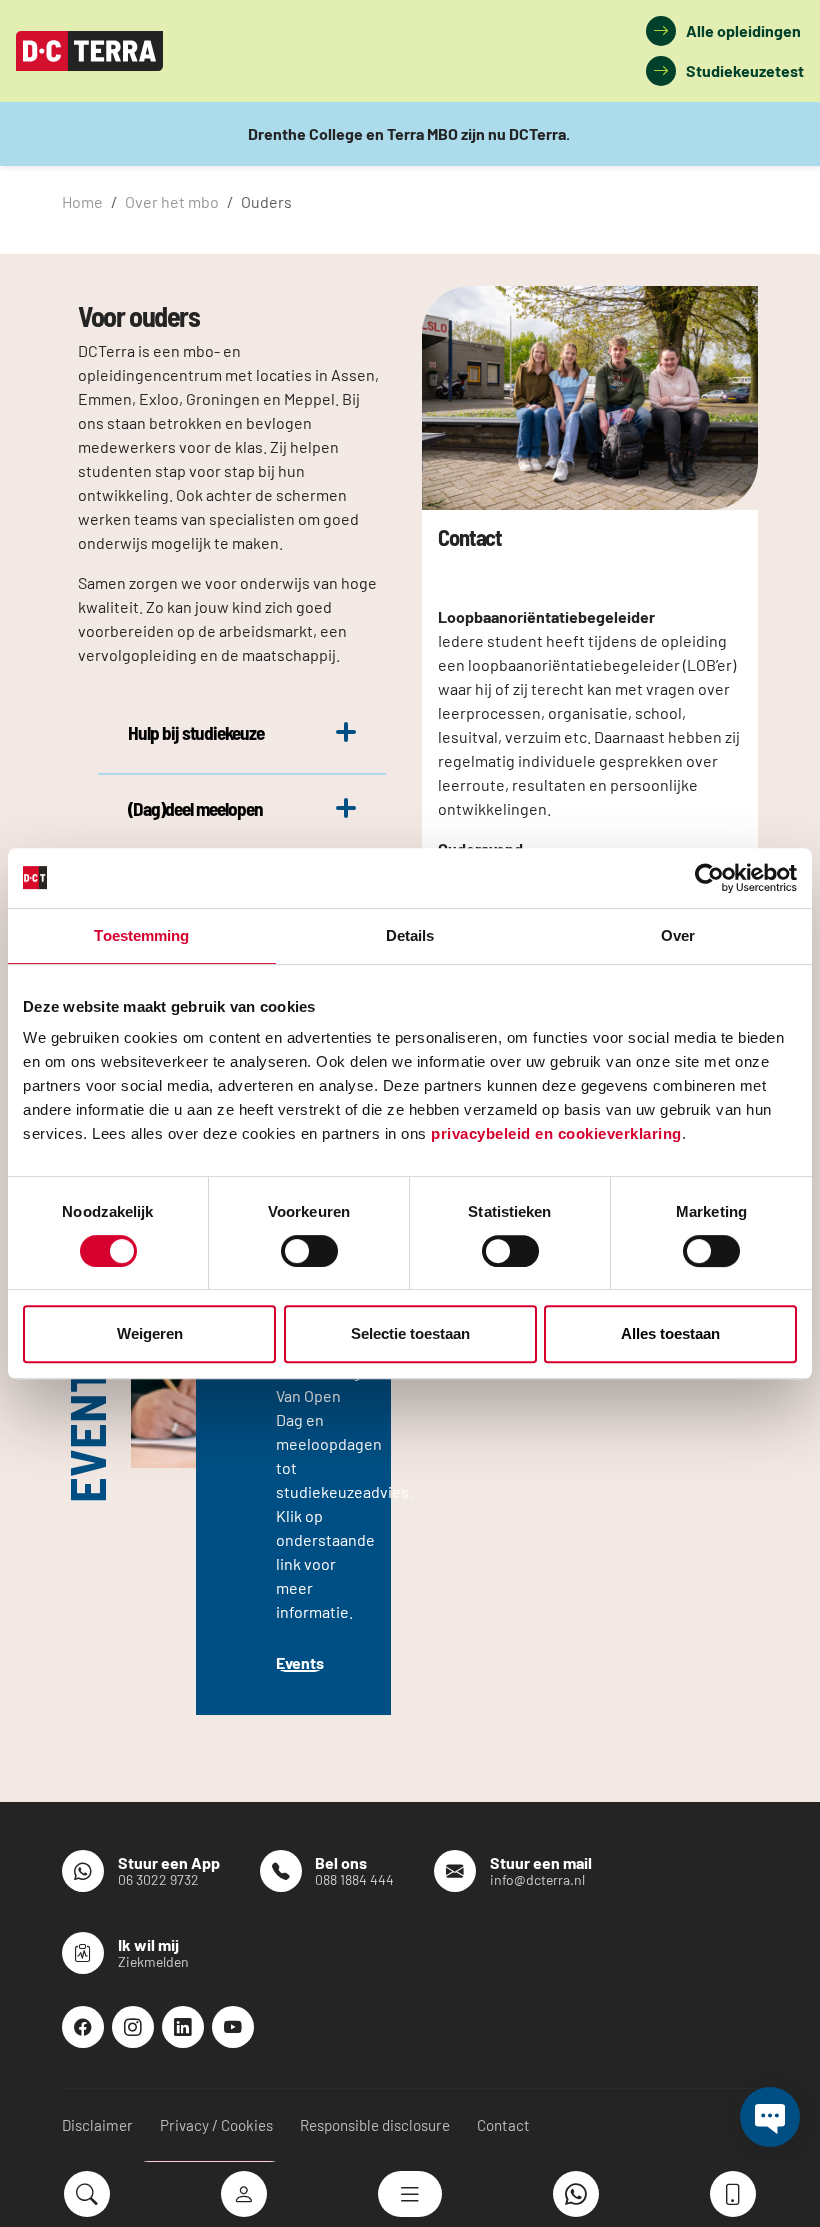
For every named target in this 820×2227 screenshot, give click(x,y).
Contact (503, 2125)
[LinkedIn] (183, 2027)
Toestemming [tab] (141, 935)
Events (300, 1662)
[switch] (309, 1251)
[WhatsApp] (576, 2194)
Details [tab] (410, 935)
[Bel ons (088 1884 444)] (733, 2194)
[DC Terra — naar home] (89, 51)
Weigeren (150, 1333)
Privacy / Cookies (216, 2125)
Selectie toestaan (410, 1333)
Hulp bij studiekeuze (196, 732)
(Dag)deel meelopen (196, 808)
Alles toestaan (670, 1333)
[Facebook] (83, 2027)
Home (82, 201)
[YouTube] (233, 2027)
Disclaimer (97, 2125)
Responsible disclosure (375, 2125)
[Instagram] (133, 2027)
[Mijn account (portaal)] (244, 2194)
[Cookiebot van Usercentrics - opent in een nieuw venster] (709, 878)
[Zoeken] (87, 2194)
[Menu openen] (410, 2194)
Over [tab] (678, 935)
